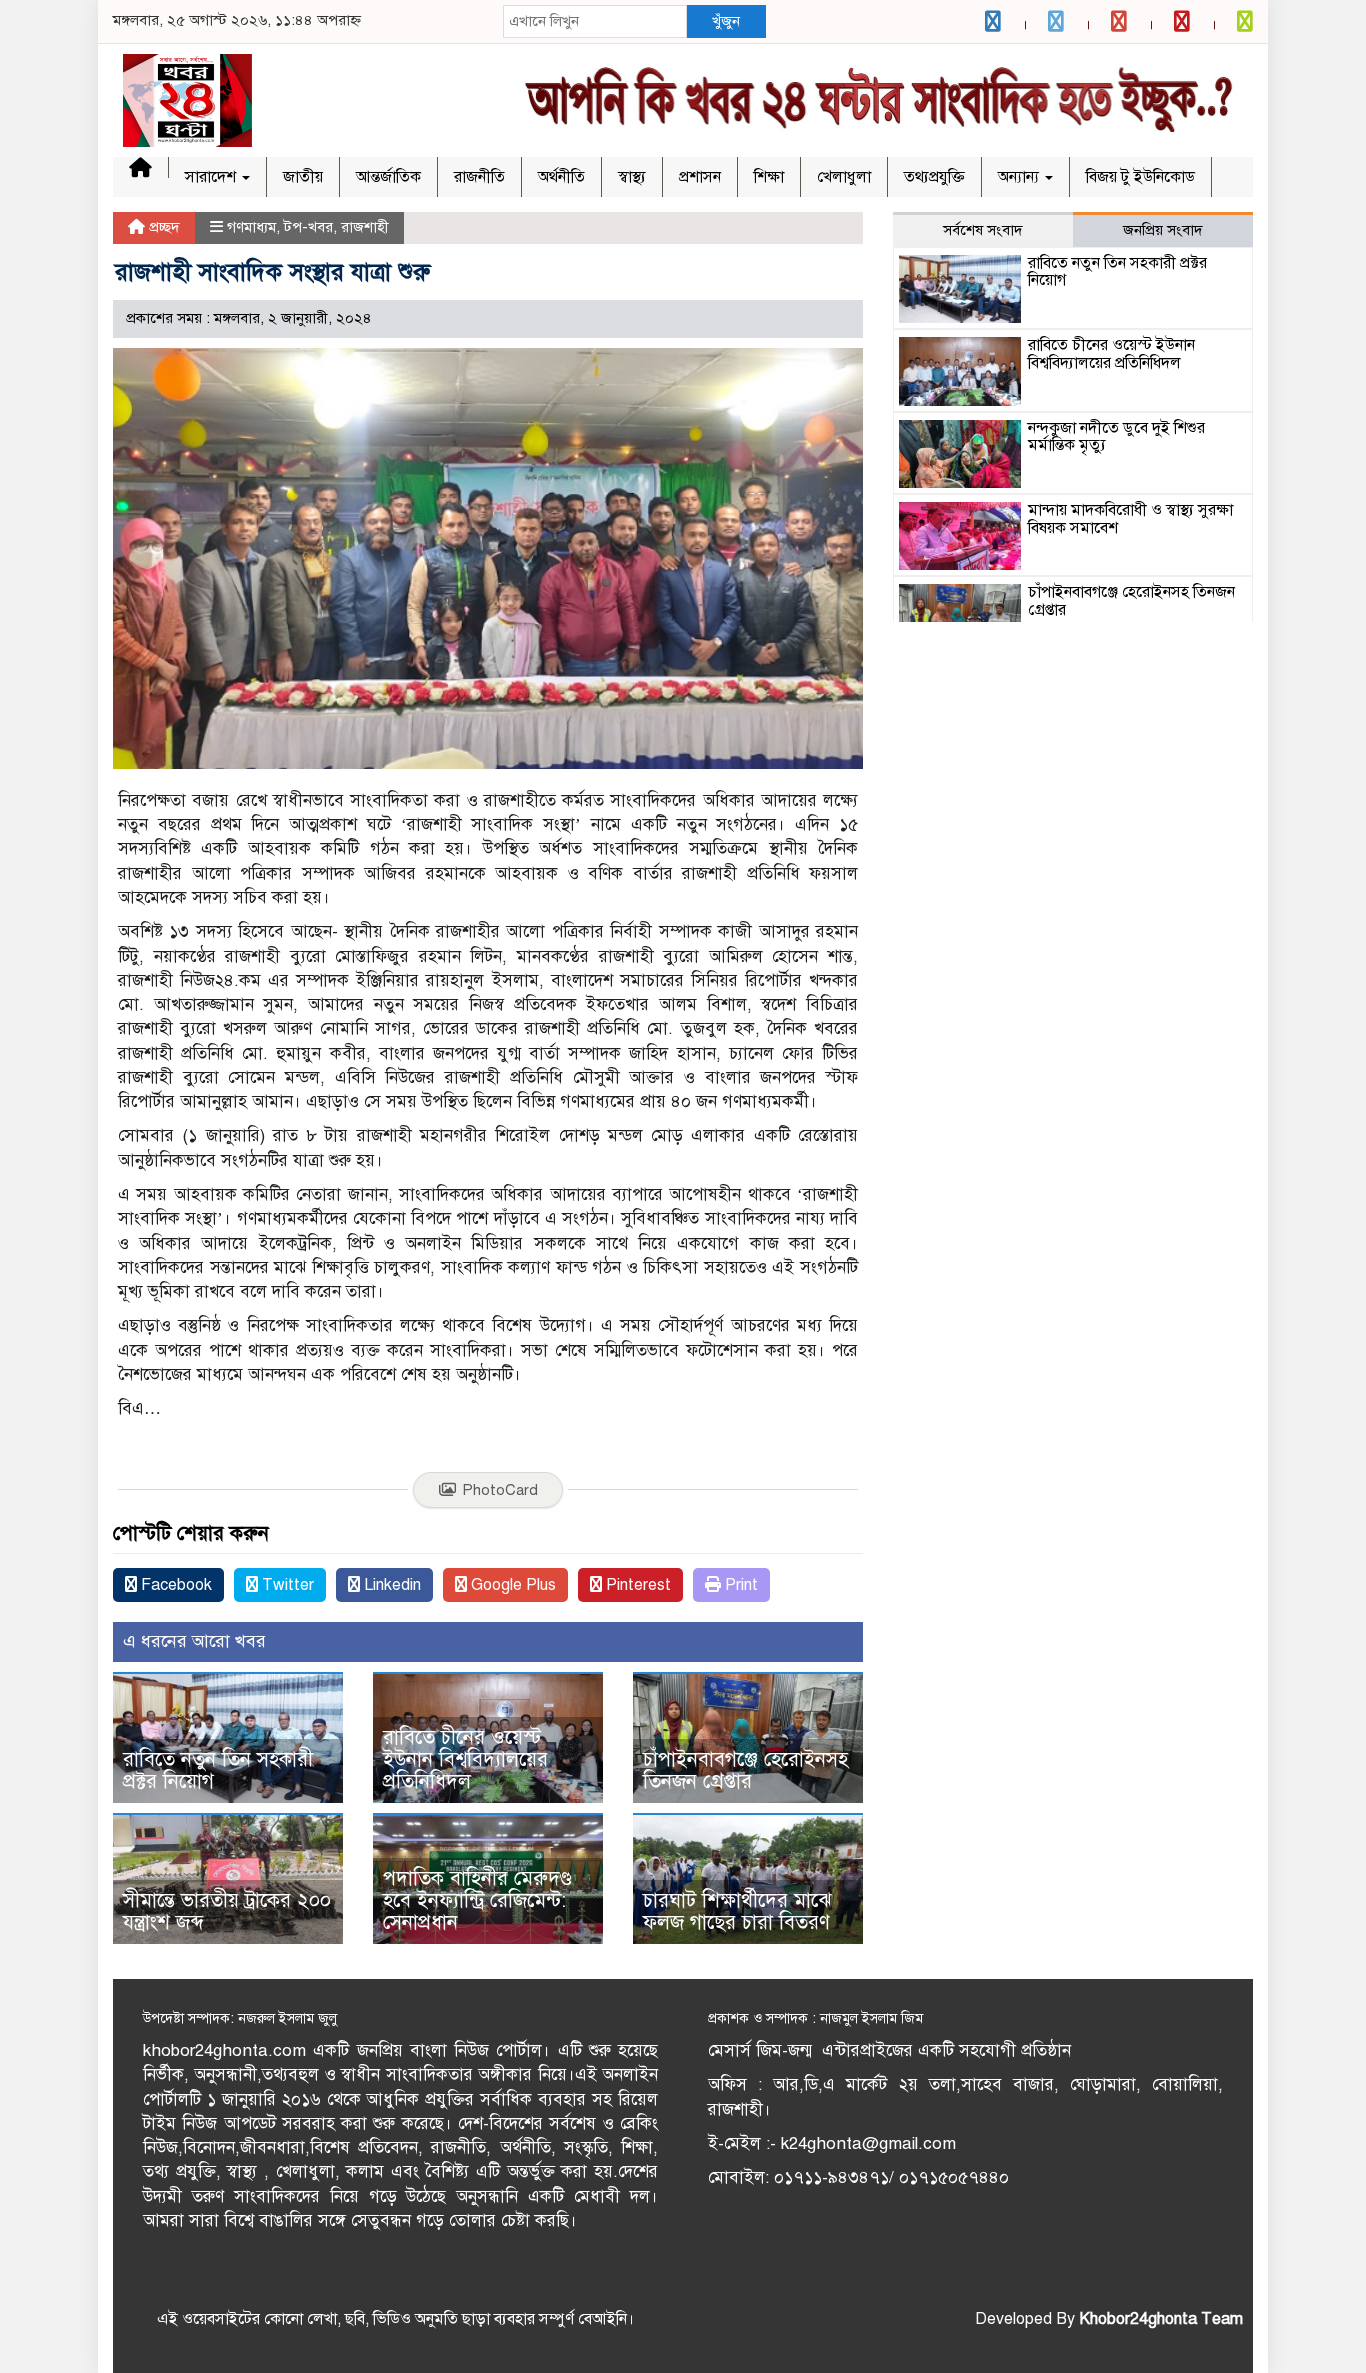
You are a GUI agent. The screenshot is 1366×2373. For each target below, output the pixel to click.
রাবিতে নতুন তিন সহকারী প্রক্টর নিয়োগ (218, 1770)
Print (739, 1585)
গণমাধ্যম (251, 227)
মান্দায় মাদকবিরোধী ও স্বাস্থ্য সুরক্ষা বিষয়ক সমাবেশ (1130, 519)
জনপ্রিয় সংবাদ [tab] (1163, 230)
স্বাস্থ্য (632, 177)
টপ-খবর (308, 227)
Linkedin (390, 1585)
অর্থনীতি (561, 177)
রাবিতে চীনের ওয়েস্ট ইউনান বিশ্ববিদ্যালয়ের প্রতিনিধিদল (465, 1759)
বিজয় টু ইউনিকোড (1140, 177)
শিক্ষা (769, 177)
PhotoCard (500, 1490)
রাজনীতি (479, 177)
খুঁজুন (726, 21)
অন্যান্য (1020, 177)
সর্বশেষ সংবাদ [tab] (983, 230)
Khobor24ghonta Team (1161, 2319)
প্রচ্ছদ (162, 227)
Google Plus (511, 1585)
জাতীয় (303, 177)
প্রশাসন (700, 177)
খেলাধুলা (844, 177)
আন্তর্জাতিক (388, 177)
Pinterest (636, 1585)
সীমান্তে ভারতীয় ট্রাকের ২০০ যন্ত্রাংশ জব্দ (227, 1911)
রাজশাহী (365, 227)
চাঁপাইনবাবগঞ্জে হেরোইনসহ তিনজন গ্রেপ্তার (745, 1770)
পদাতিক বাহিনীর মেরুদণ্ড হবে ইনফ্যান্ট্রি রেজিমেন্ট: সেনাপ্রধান (477, 1900)
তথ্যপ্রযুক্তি (934, 177)
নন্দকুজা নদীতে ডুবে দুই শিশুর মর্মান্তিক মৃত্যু (1116, 437)
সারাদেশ (212, 177)
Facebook (174, 1585)
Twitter (286, 1585)
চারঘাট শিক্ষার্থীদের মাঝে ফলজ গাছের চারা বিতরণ (737, 1911)
